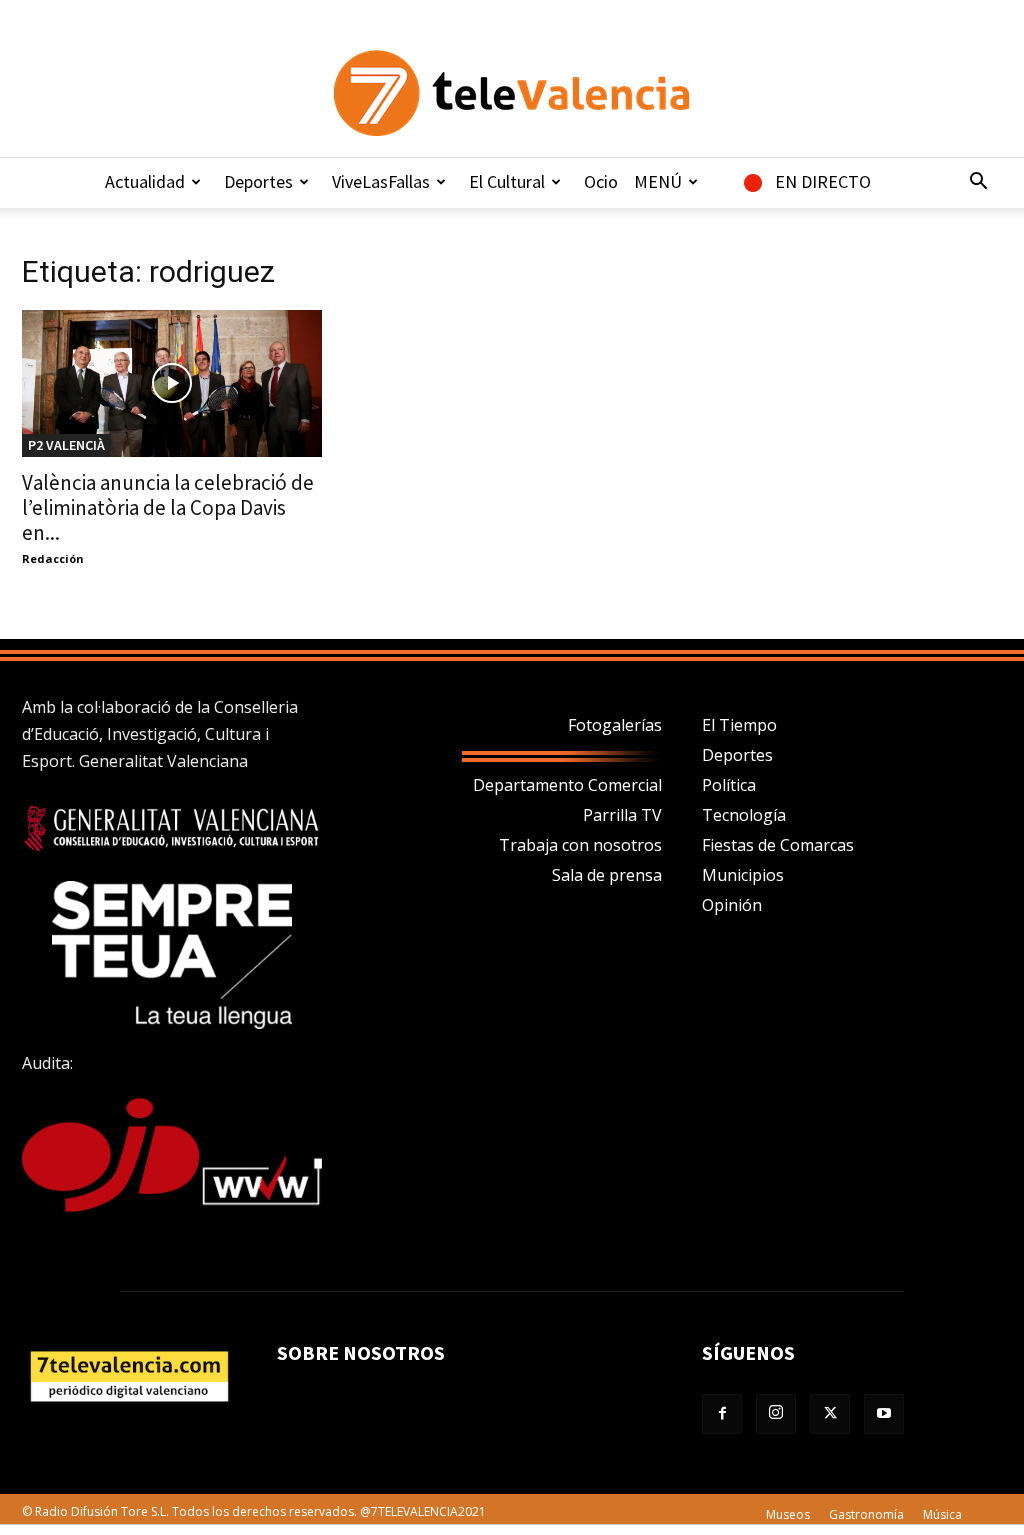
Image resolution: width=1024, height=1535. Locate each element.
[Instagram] (776, 1414)
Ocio (601, 181)
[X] (830, 1414)
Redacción (53, 558)
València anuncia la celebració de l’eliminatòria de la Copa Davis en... (168, 507)
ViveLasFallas (381, 181)
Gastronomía (866, 1514)
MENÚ (658, 181)
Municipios (743, 875)
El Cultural (507, 181)
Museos (788, 1514)
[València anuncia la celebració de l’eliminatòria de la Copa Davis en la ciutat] (172, 383)
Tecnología (744, 815)
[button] (978, 183)
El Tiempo (739, 725)
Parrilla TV (622, 815)
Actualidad (145, 181)
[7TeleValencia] (512, 93)
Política (729, 785)
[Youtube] (884, 1414)
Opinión (732, 905)
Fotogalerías (615, 725)
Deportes (258, 181)
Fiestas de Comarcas (778, 845)
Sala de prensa (607, 875)
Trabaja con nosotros (580, 845)
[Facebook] (722, 1414)
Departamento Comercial (567, 785)
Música (942, 1514)
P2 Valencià (66, 445)
